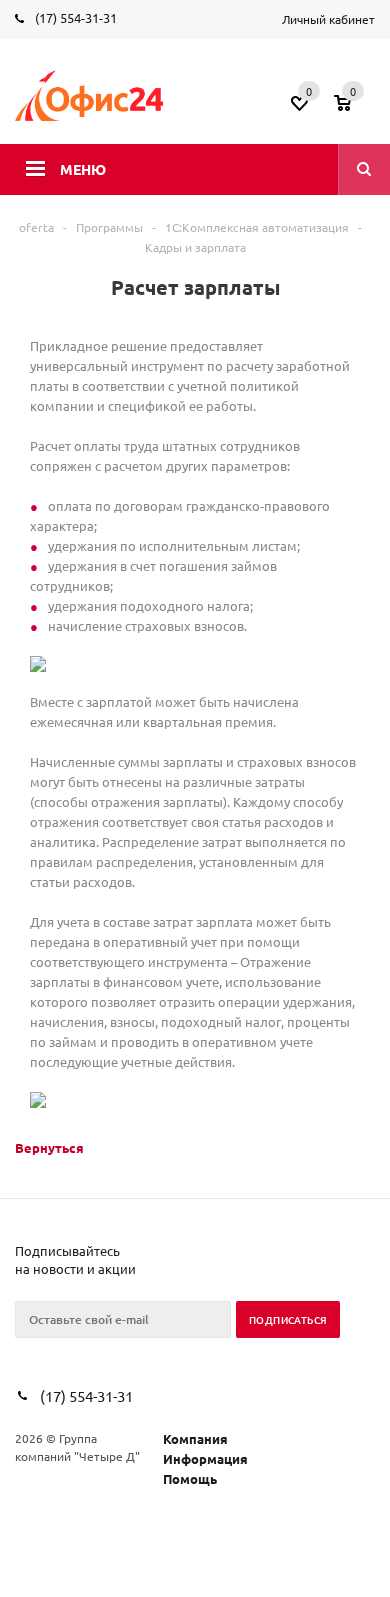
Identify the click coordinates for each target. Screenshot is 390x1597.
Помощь (190, 1478)
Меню (83, 169)
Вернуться (49, 1147)
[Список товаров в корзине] (357, 109)
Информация (205, 1458)
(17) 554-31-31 (76, 17)
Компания (195, 1438)
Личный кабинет (328, 19)
